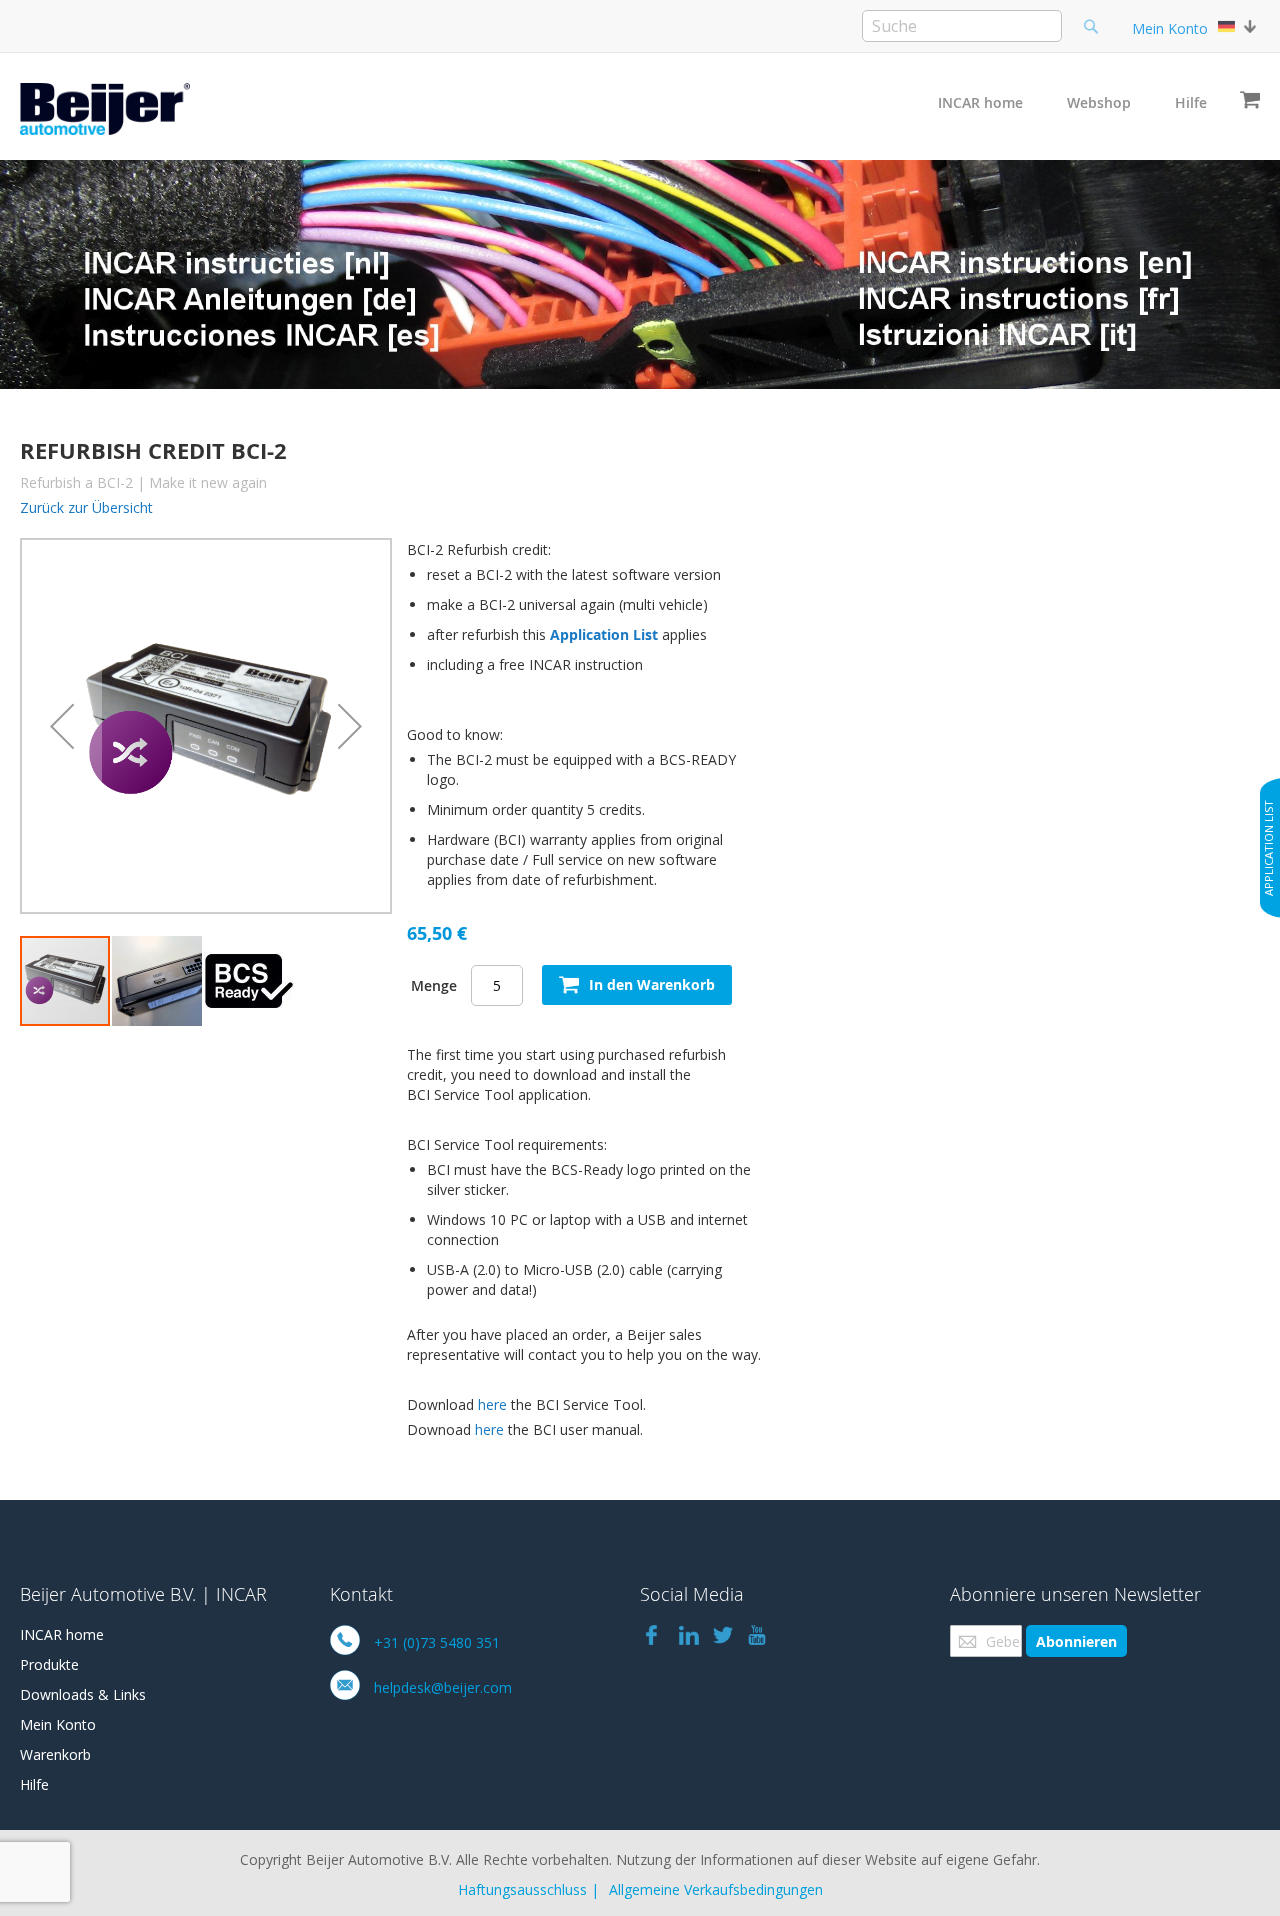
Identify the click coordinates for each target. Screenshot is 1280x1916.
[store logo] (105, 109)
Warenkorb (55, 1754)
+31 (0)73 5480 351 (437, 1642)
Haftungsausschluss (522, 1889)
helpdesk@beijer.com (443, 1687)
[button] (62, 726)
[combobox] (962, 26)
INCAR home (980, 102)
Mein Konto (1170, 28)
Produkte (49, 1664)
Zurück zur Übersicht (86, 507)
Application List (604, 634)
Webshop (1099, 102)
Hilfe (1191, 102)
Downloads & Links (83, 1694)
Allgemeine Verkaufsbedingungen (716, 1889)
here (492, 1404)
